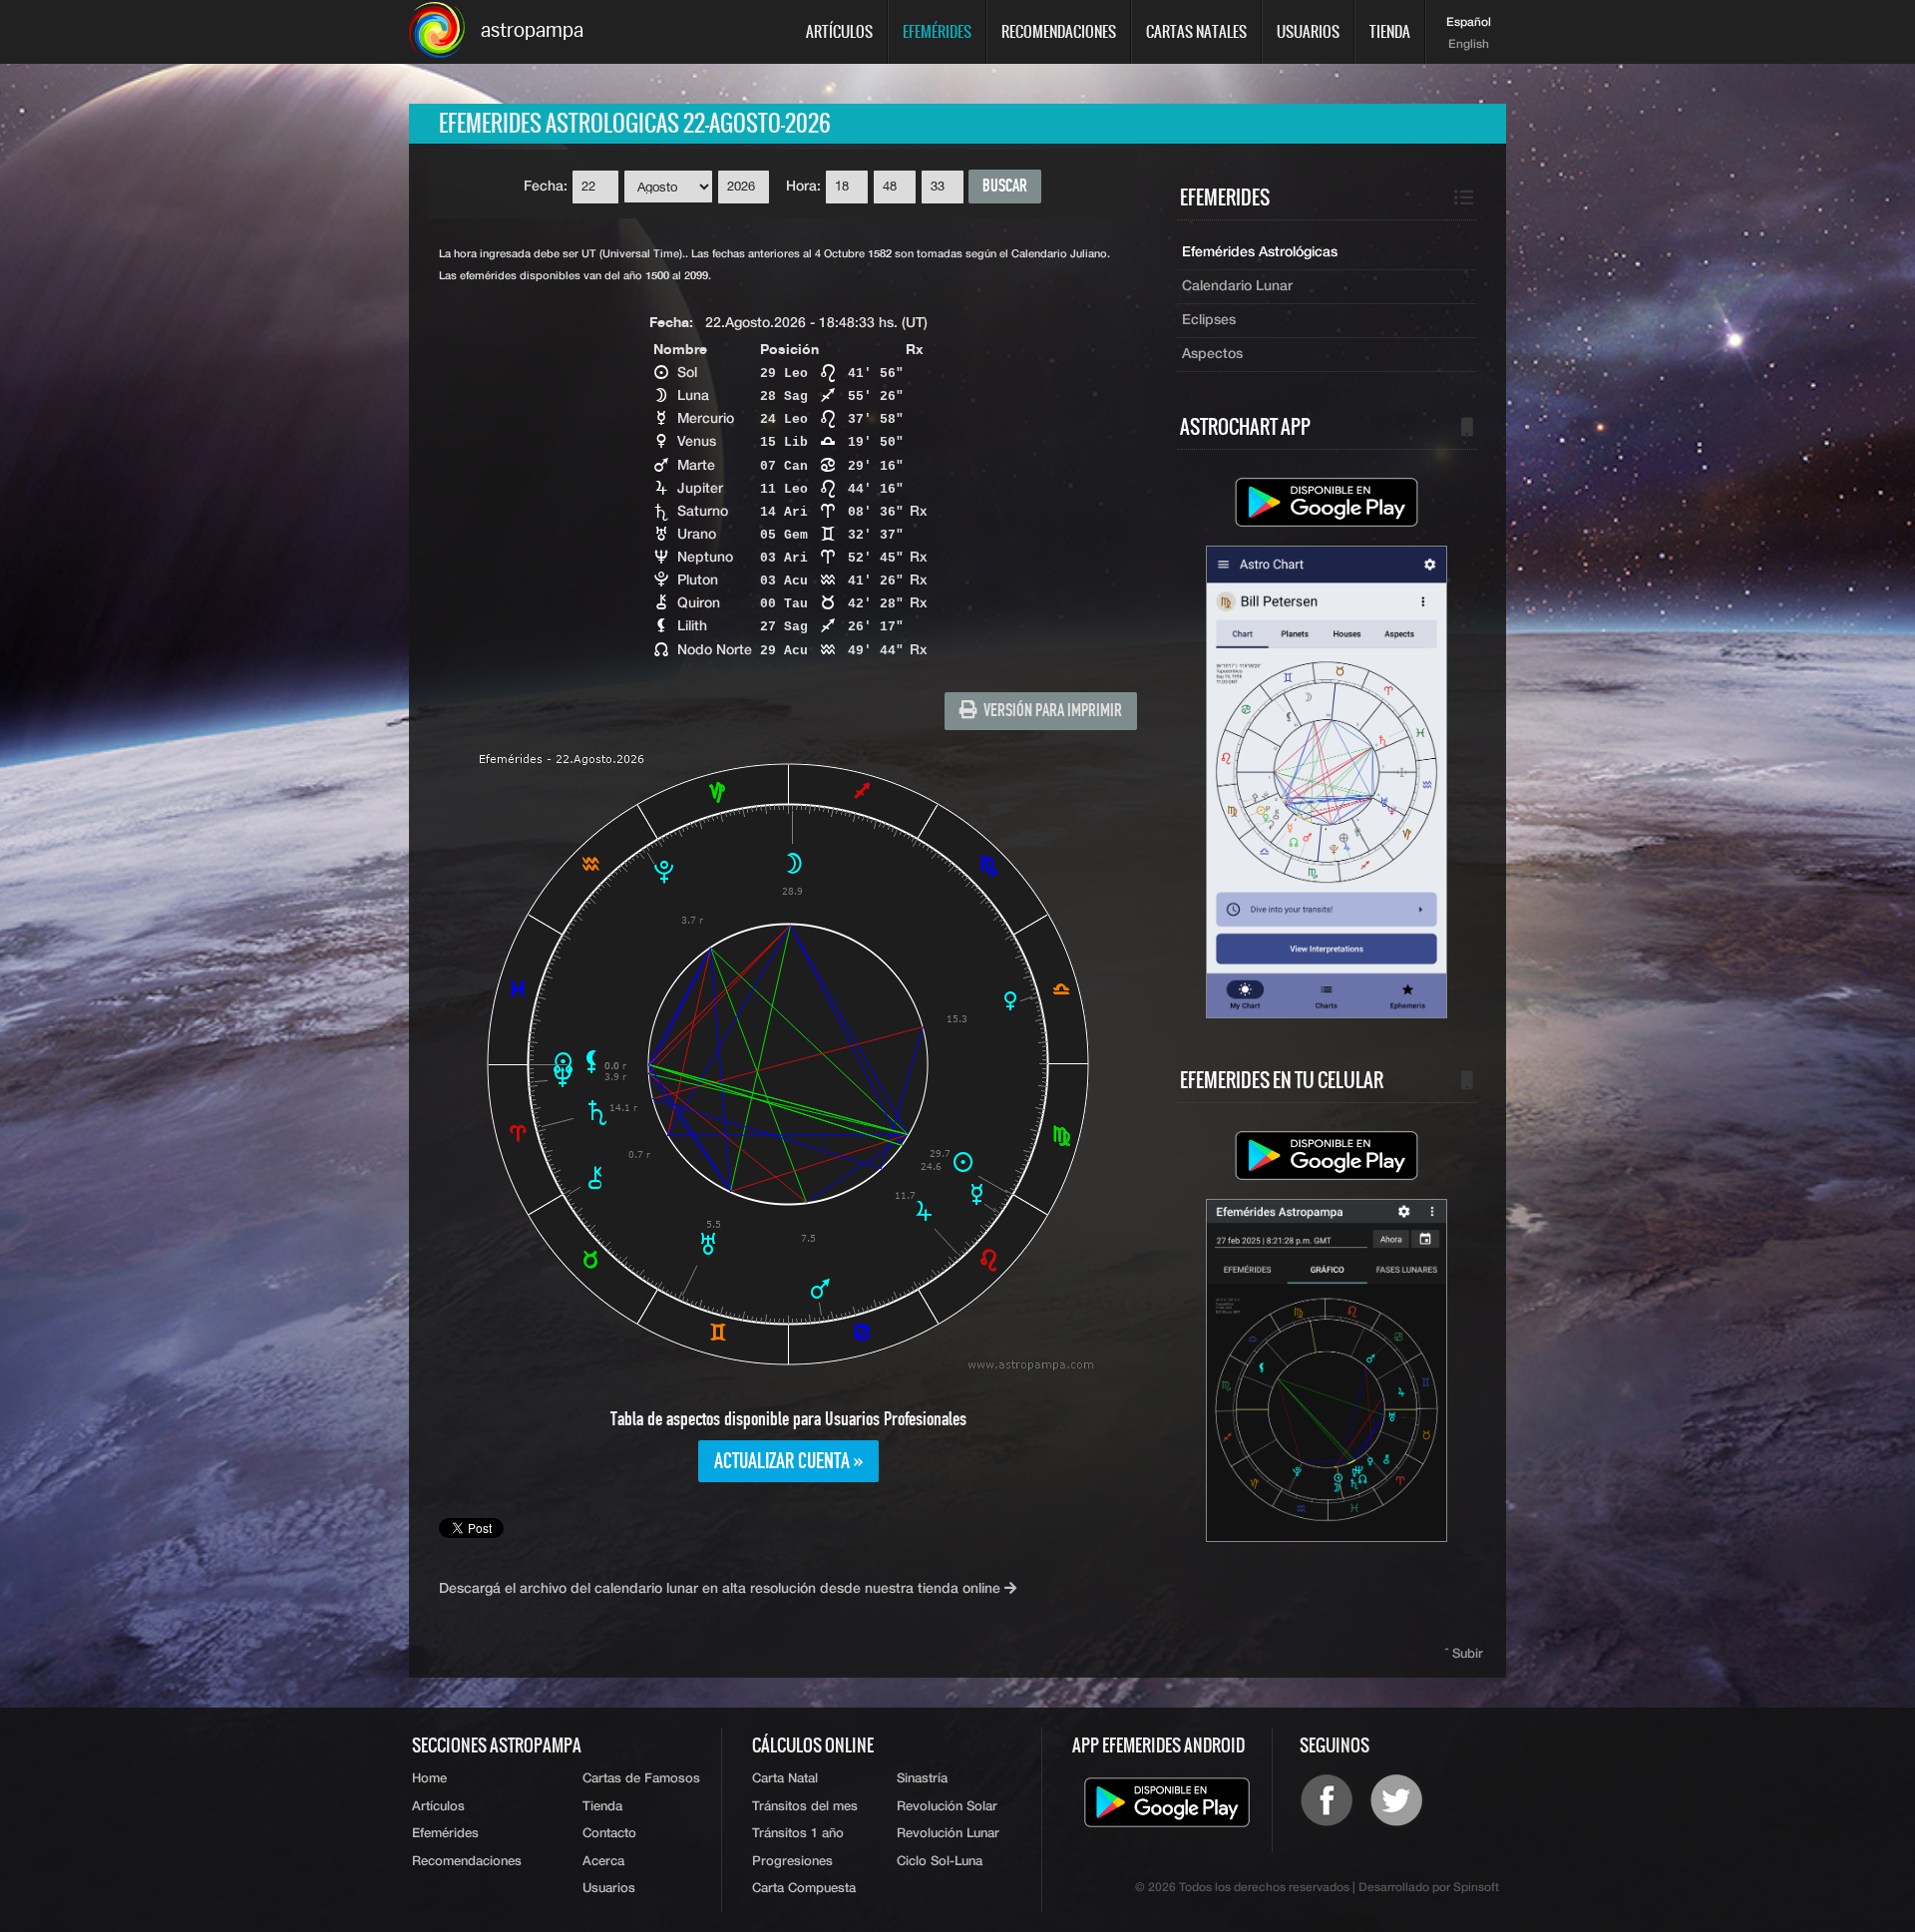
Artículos (839, 31)
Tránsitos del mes (805, 1807)
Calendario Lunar (1237, 286)
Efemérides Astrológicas (1260, 252)
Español (1469, 23)
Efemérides (937, 31)
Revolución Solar (947, 1807)
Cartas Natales (1196, 31)
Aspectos (1212, 354)
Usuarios (1308, 31)
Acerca (603, 1862)
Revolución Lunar (948, 1834)
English (1469, 45)
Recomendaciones (1059, 31)
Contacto (609, 1834)
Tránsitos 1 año (798, 1834)
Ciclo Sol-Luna (940, 1862)
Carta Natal (785, 1779)
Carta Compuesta (804, 1889)
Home (429, 1779)
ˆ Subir (1464, 1654)
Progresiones (792, 1862)
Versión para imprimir (1050, 712)
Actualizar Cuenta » (788, 1463)
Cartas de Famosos (641, 1779)
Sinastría (922, 1779)
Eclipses (1209, 320)
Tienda (1390, 31)
